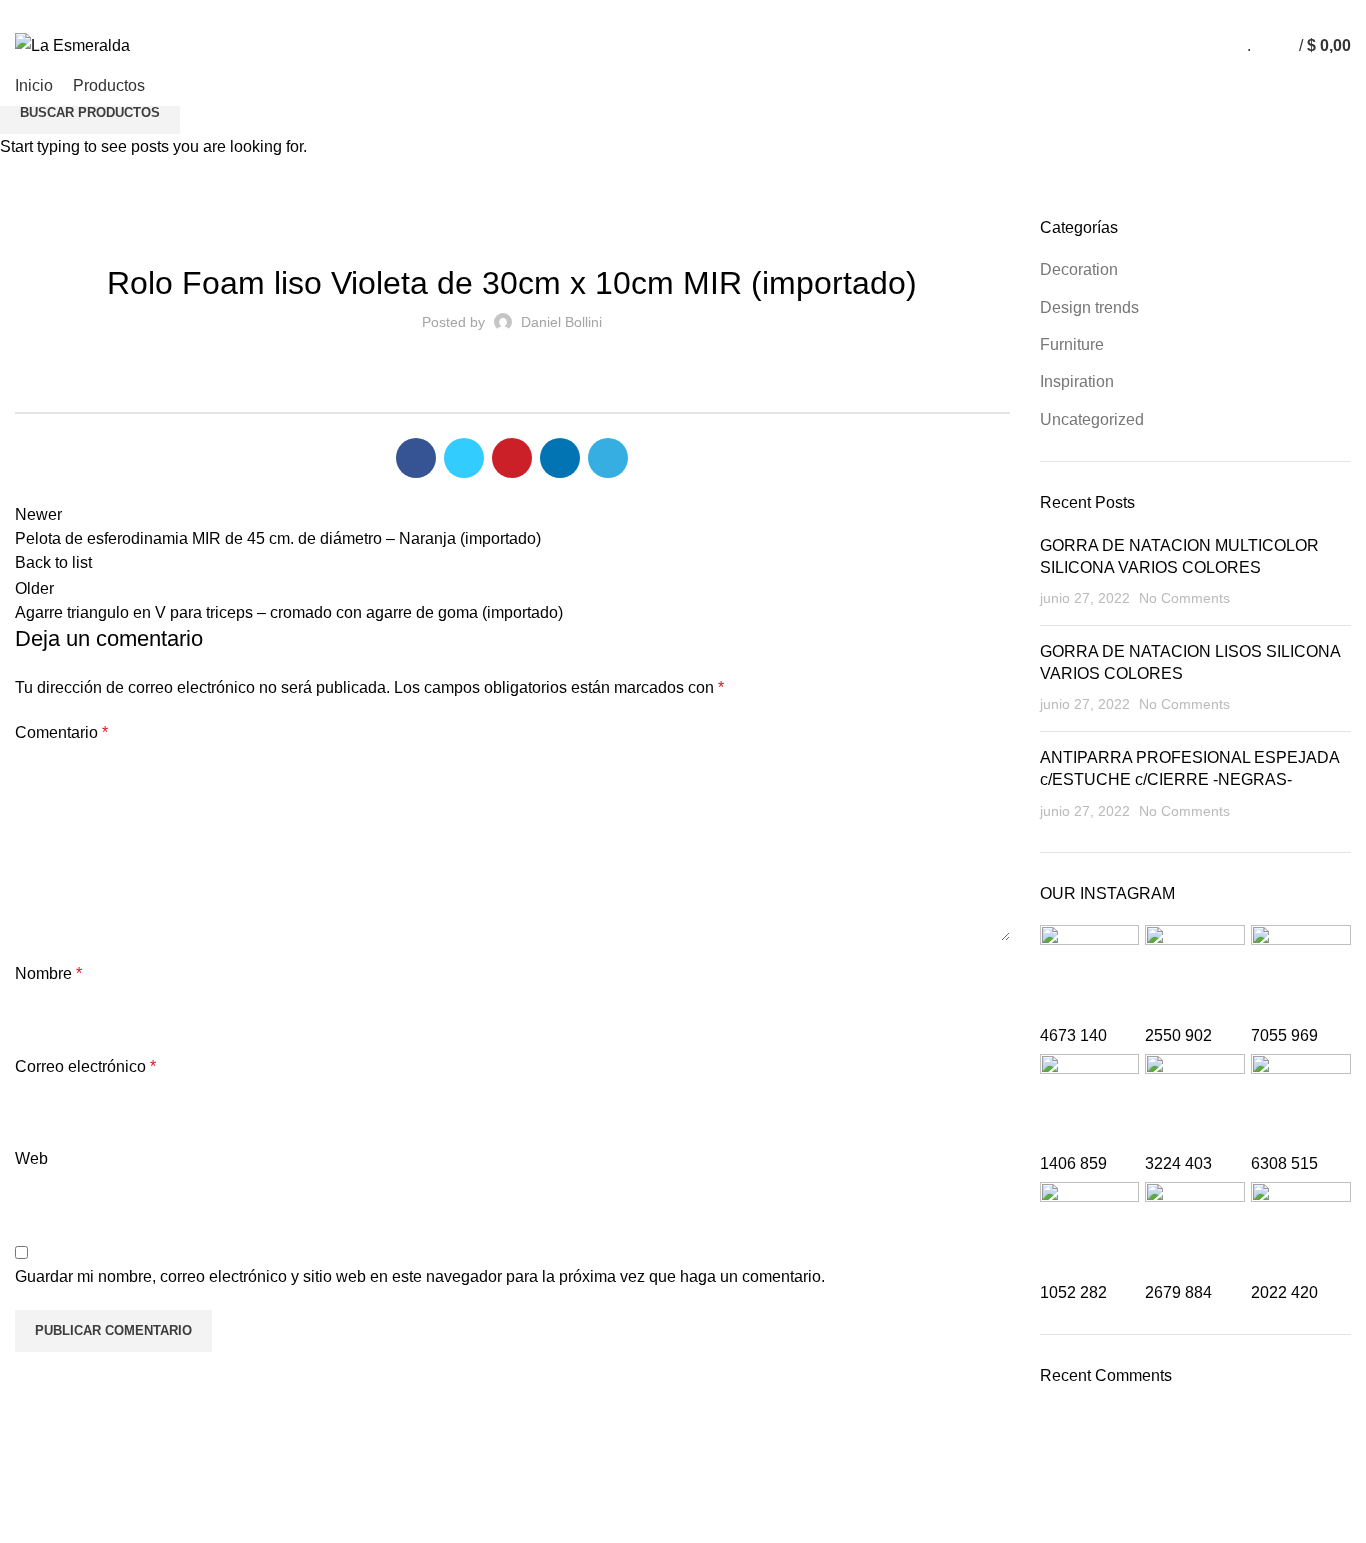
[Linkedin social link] (1326, 13)
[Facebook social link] (1257, 13)
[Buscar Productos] (1271, 46)
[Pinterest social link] (1303, 13)
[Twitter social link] (1280, 13)
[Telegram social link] (1349, 13)
